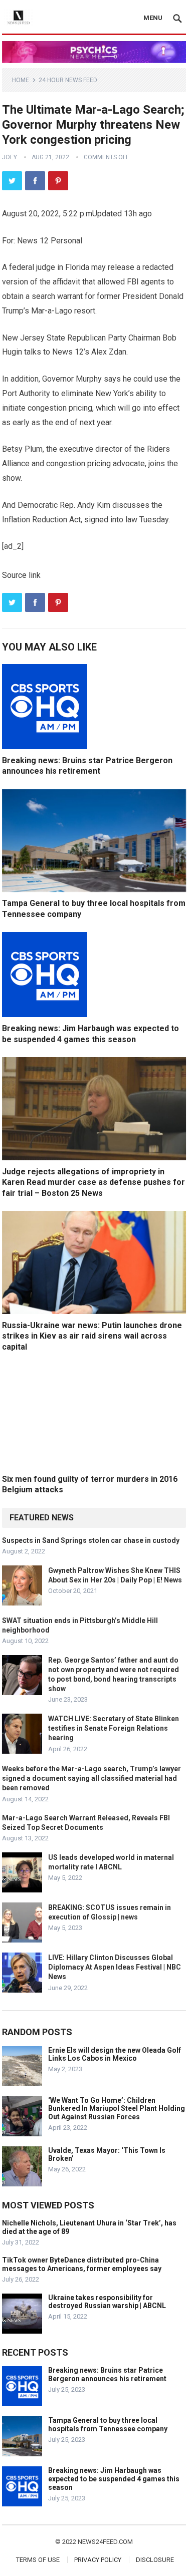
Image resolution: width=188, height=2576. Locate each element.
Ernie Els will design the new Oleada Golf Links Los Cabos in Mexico (115, 2054)
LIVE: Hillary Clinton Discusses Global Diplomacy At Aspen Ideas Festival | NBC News (115, 1967)
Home (21, 80)
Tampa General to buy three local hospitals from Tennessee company (108, 2425)
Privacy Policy (98, 2560)
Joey (10, 157)
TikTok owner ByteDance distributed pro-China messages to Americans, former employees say (82, 2264)
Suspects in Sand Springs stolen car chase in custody (91, 1540)
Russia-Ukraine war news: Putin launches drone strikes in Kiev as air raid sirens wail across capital (92, 1336)
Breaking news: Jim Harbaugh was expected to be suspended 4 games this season (114, 2479)
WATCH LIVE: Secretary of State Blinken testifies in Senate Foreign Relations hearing (114, 1728)
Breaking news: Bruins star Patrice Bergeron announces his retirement (107, 2374)
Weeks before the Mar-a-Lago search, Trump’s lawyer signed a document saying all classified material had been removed (91, 1778)
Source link (21, 575)
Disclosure (155, 2560)
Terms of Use (38, 2560)
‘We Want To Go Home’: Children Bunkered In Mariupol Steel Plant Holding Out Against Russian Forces (117, 2109)
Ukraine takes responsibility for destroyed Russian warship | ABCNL (107, 2302)
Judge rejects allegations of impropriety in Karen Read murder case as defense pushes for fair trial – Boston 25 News (93, 1182)
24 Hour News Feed (68, 80)
